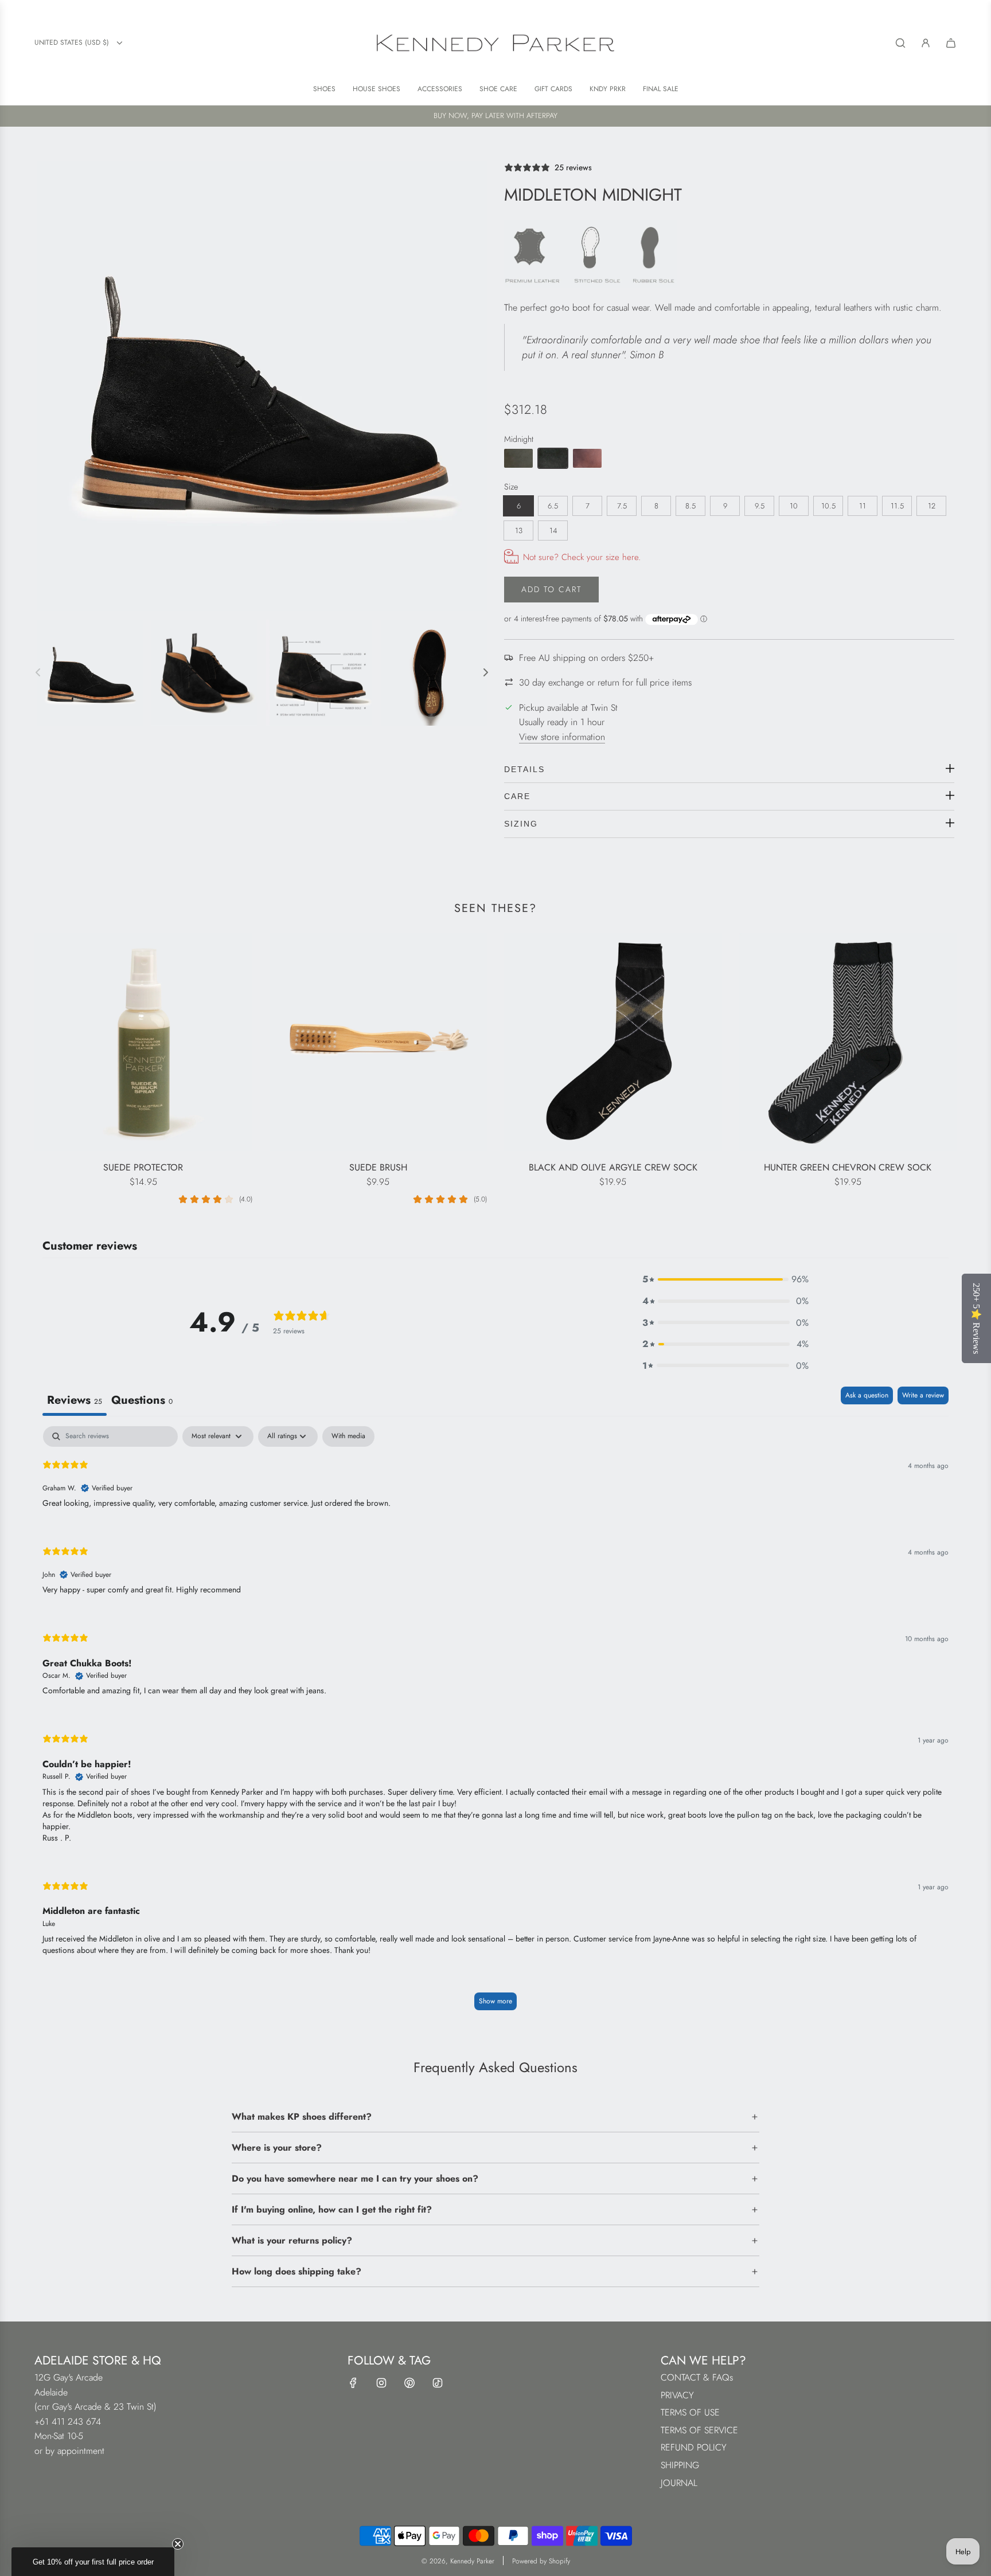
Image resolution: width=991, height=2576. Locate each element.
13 (519, 531)
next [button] (486, 672)
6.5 (553, 506)
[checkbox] (348, 1436)
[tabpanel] (495, 1724)
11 (863, 506)
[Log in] (926, 43)
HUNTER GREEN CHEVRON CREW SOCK (848, 1167)
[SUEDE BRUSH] (379, 1042)
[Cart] (951, 43)
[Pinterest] (409, 2383)
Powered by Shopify (541, 2561)
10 (794, 506)
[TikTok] (438, 2383)
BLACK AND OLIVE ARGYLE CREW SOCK (613, 1167)
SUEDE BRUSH (378, 1167)
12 (932, 506)
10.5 (828, 506)
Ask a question (867, 1395)
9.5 (760, 506)
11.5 (897, 506)
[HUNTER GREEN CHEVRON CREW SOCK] (848, 1042)
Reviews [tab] (75, 1400)
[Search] (900, 43)
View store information (562, 737)
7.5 (622, 506)
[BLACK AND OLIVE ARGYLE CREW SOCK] (613, 1042)
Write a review (923, 1395)
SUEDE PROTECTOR (143, 1167)
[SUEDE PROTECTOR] (143, 1042)
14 (553, 531)
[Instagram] (381, 2383)
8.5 (690, 506)
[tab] (142, 1401)
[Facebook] (353, 2383)
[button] (725, 1279)
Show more (495, 2001)
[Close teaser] (178, 2544)
